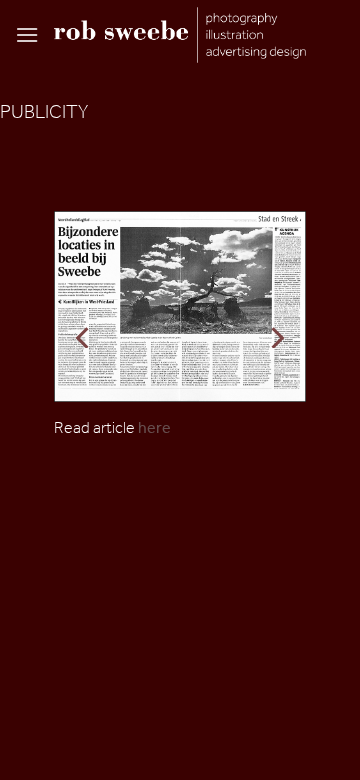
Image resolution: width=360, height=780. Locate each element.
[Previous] (84, 337)
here (154, 427)
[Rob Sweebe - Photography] (180, 34)
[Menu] (27, 34)
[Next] (276, 337)
